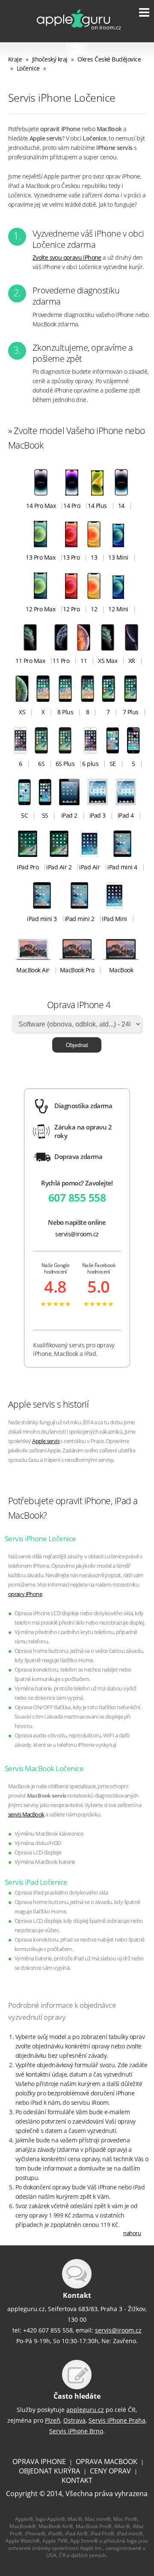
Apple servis (46, 1441)
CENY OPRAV (110, 2471)
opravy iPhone (25, 1594)
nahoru (132, 2233)
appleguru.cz (85, 2410)
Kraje (15, 59)
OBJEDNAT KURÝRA (49, 2471)
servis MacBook (26, 1815)
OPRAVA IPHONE (39, 2462)
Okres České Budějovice (109, 59)
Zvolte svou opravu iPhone (67, 257)
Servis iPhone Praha (117, 2420)
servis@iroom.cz (77, 1234)
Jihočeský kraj (50, 59)
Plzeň (53, 2420)
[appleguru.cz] (72, 32)
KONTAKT (77, 2480)
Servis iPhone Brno (76, 2431)
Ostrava (74, 2420)
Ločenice (28, 68)
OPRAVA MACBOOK (107, 2462)
